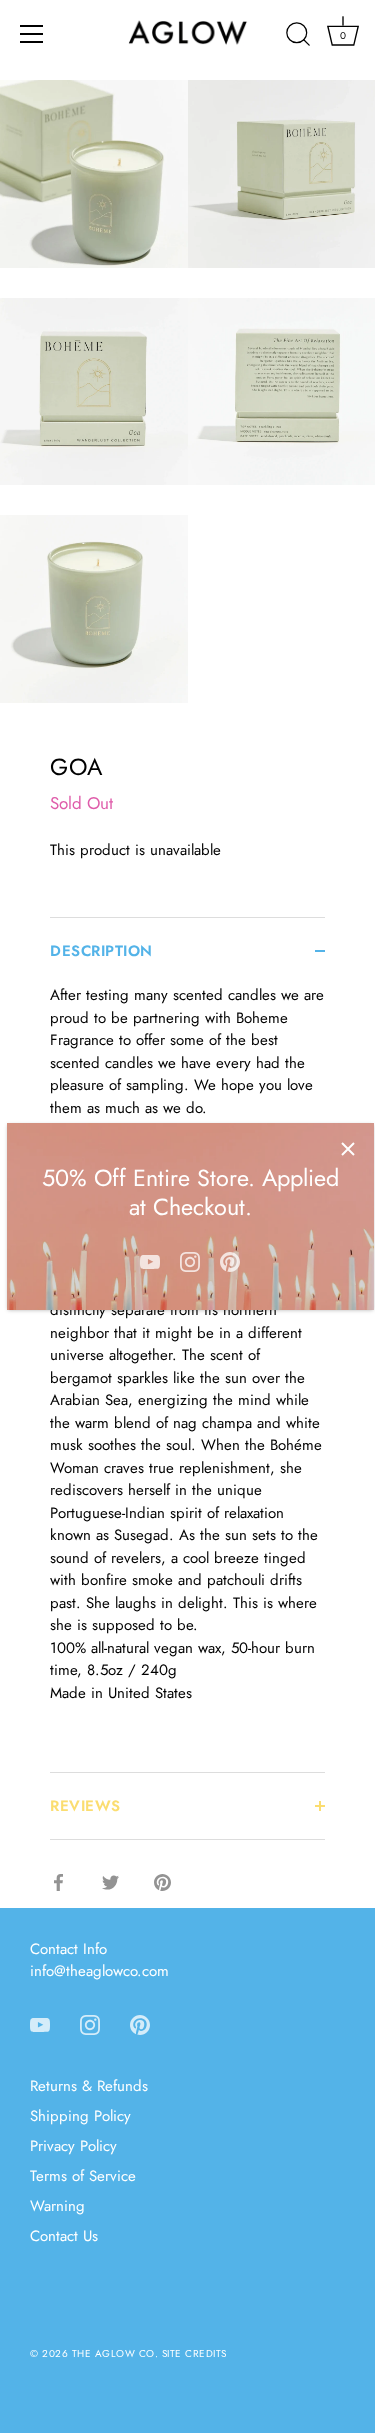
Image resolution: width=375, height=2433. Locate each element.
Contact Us (64, 2236)
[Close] (348, 1149)
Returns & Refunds (89, 2086)
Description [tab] (101, 951)
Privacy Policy (73, 2146)
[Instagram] (190, 1260)
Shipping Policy (80, 2116)
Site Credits (194, 2353)
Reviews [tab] (85, 1806)
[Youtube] (150, 1260)
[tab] (187, 1378)
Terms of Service (83, 2176)
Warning (57, 2206)
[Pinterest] (230, 1260)
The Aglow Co (113, 2353)
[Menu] (32, 34)
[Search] (298, 37)
